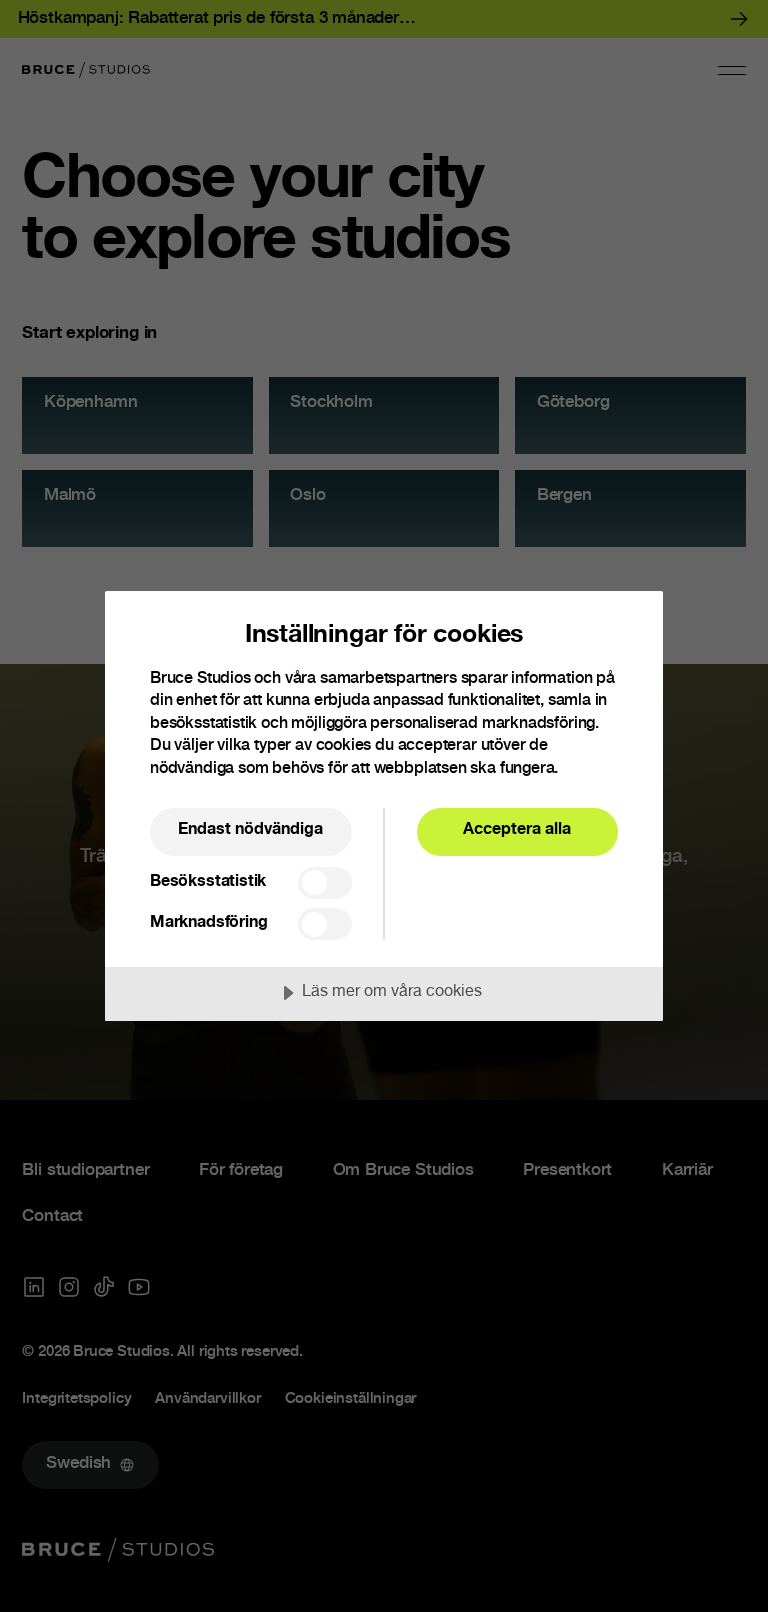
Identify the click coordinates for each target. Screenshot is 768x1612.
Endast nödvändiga (250, 830)
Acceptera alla (517, 830)
